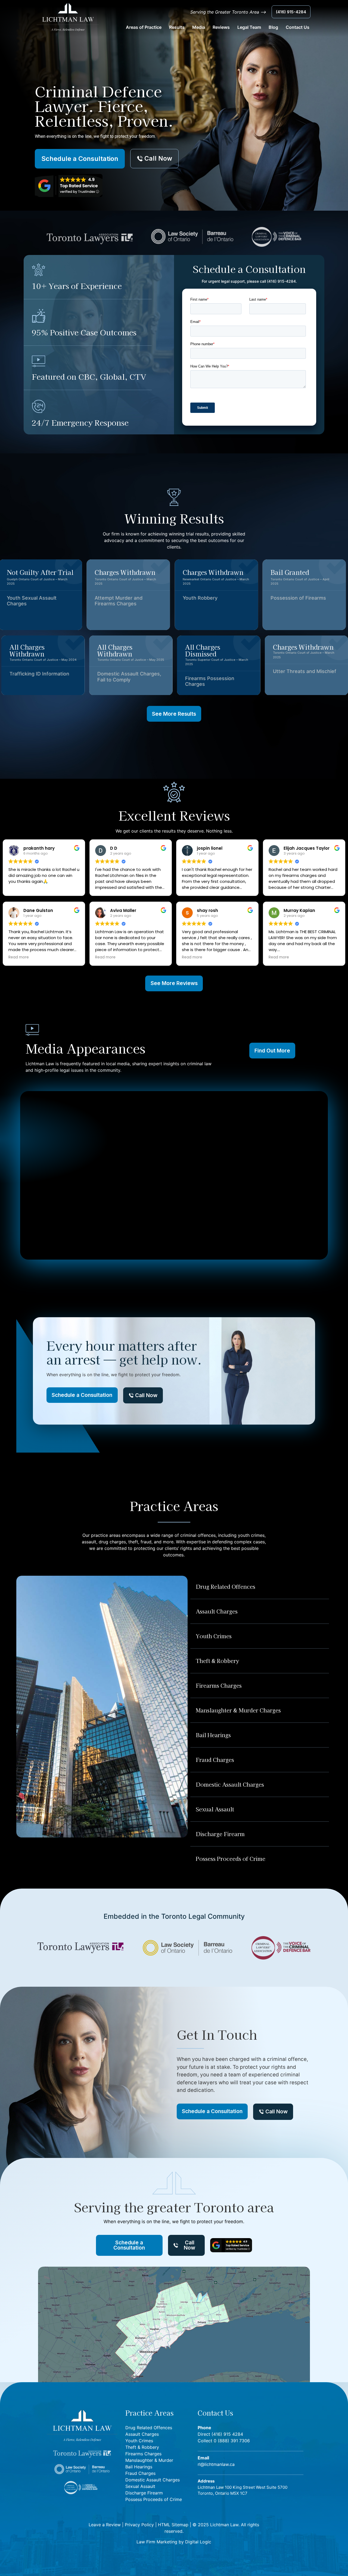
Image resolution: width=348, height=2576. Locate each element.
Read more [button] (105, 957)
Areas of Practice (144, 27)
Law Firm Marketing (157, 2542)
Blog (273, 27)
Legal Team (249, 27)
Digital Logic (198, 2542)
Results (177, 27)
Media (199, 27)
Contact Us (298, 27)
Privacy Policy (139, 2525)
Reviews (221, 27)
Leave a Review (105, 2525)
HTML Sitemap (173, 2525)
